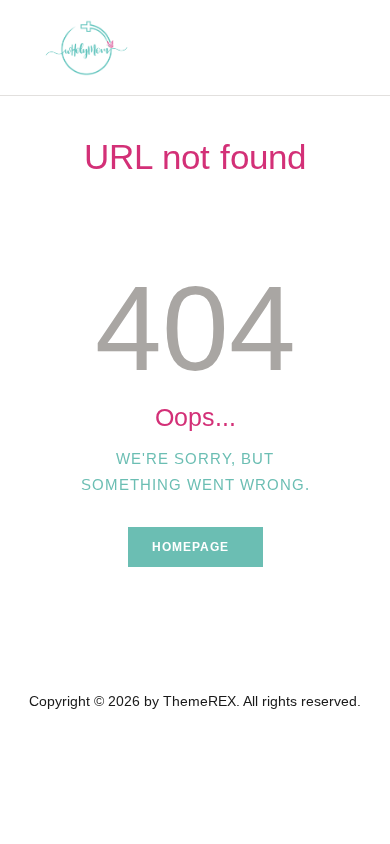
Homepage (190, 547)
